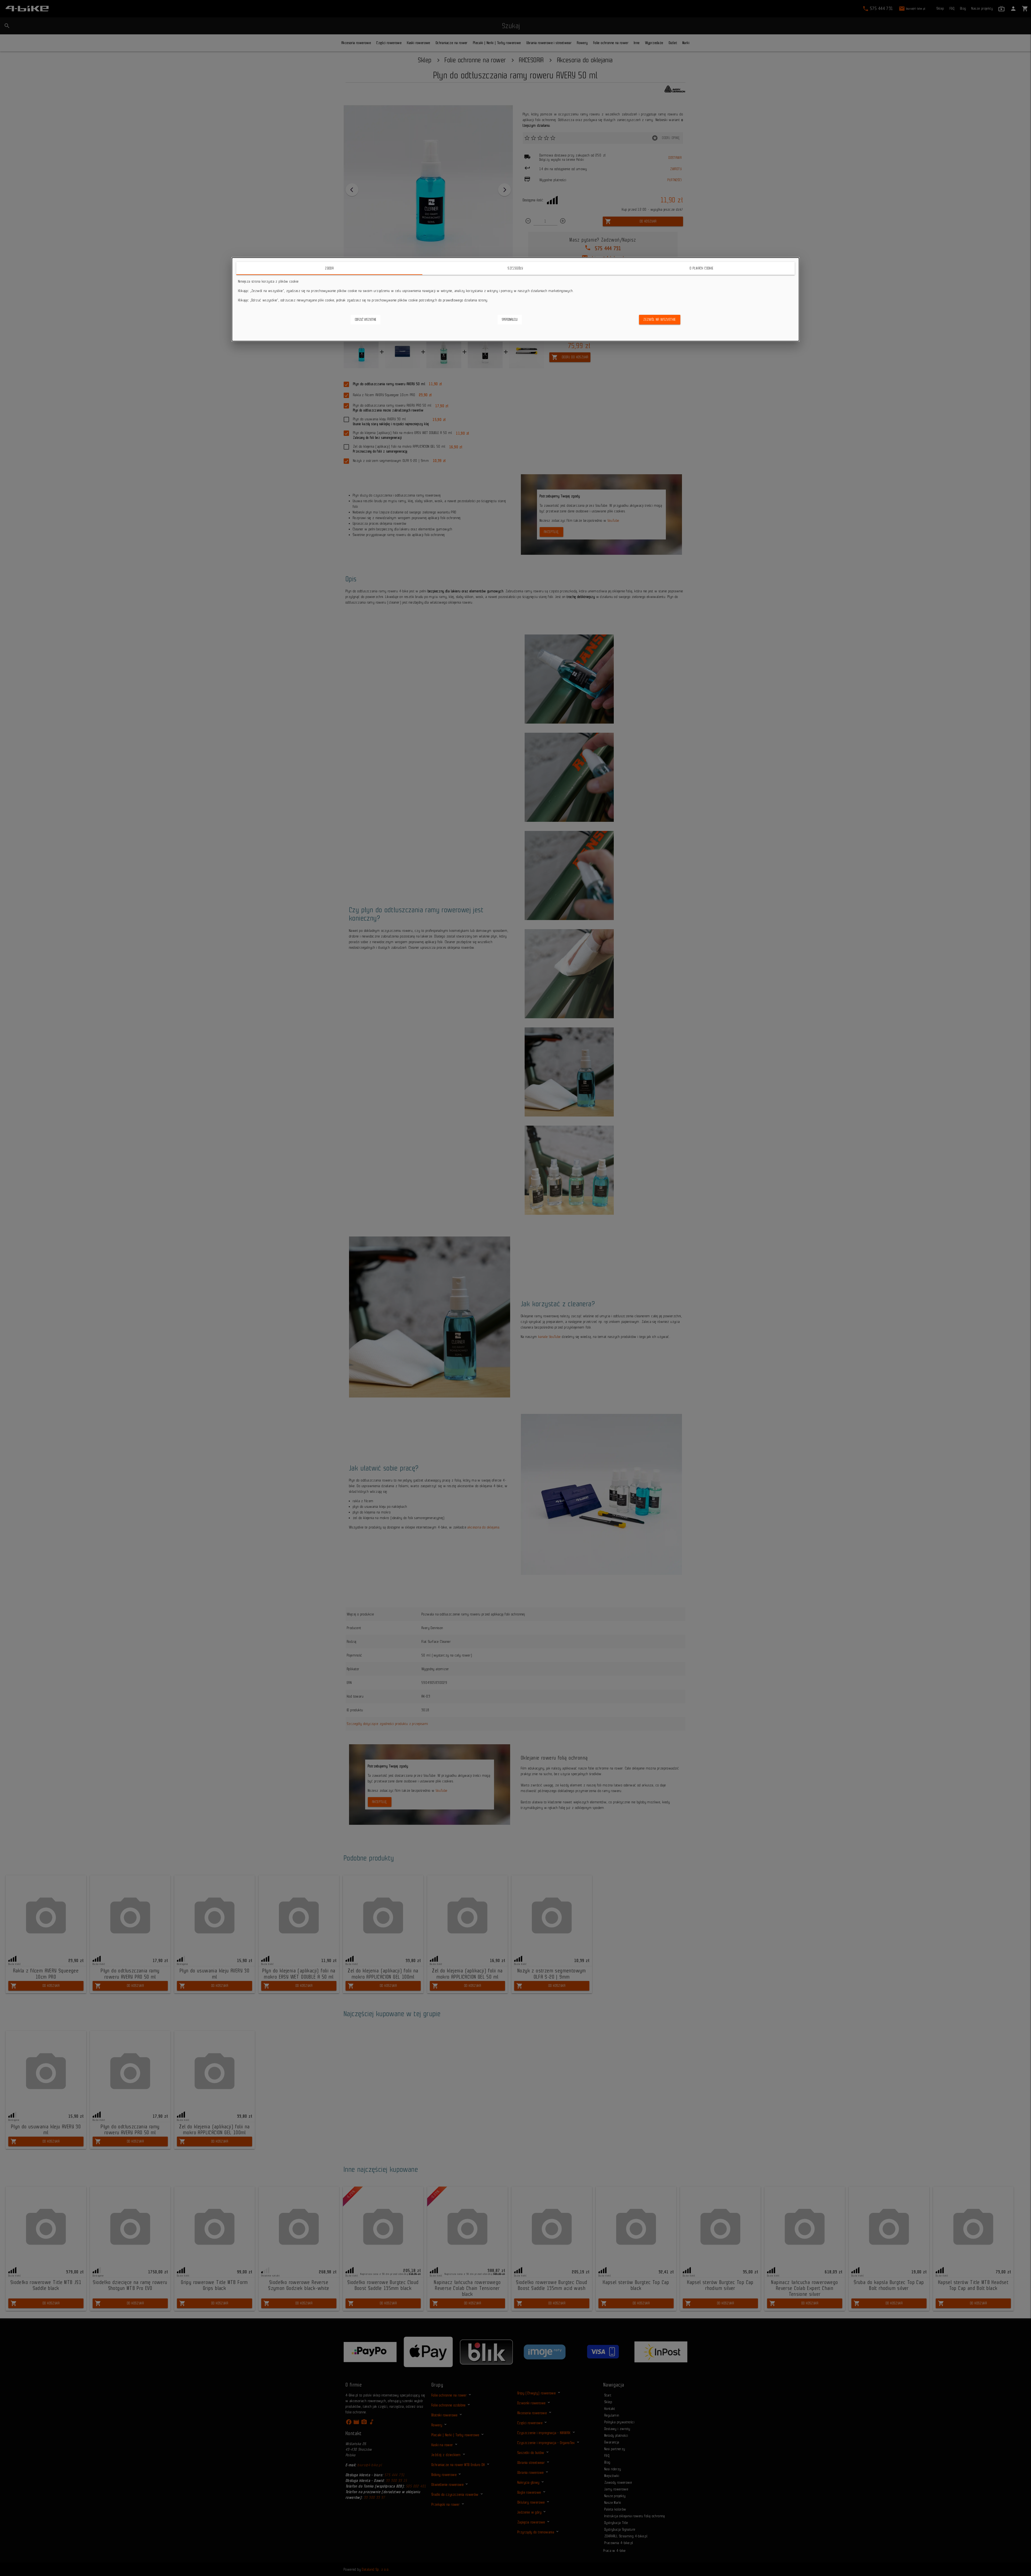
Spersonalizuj (510, 320)
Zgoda (329, 268)
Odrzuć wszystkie (366, 320)
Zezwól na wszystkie (660, 320)
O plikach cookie (702, 268)
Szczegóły (515, 268)
